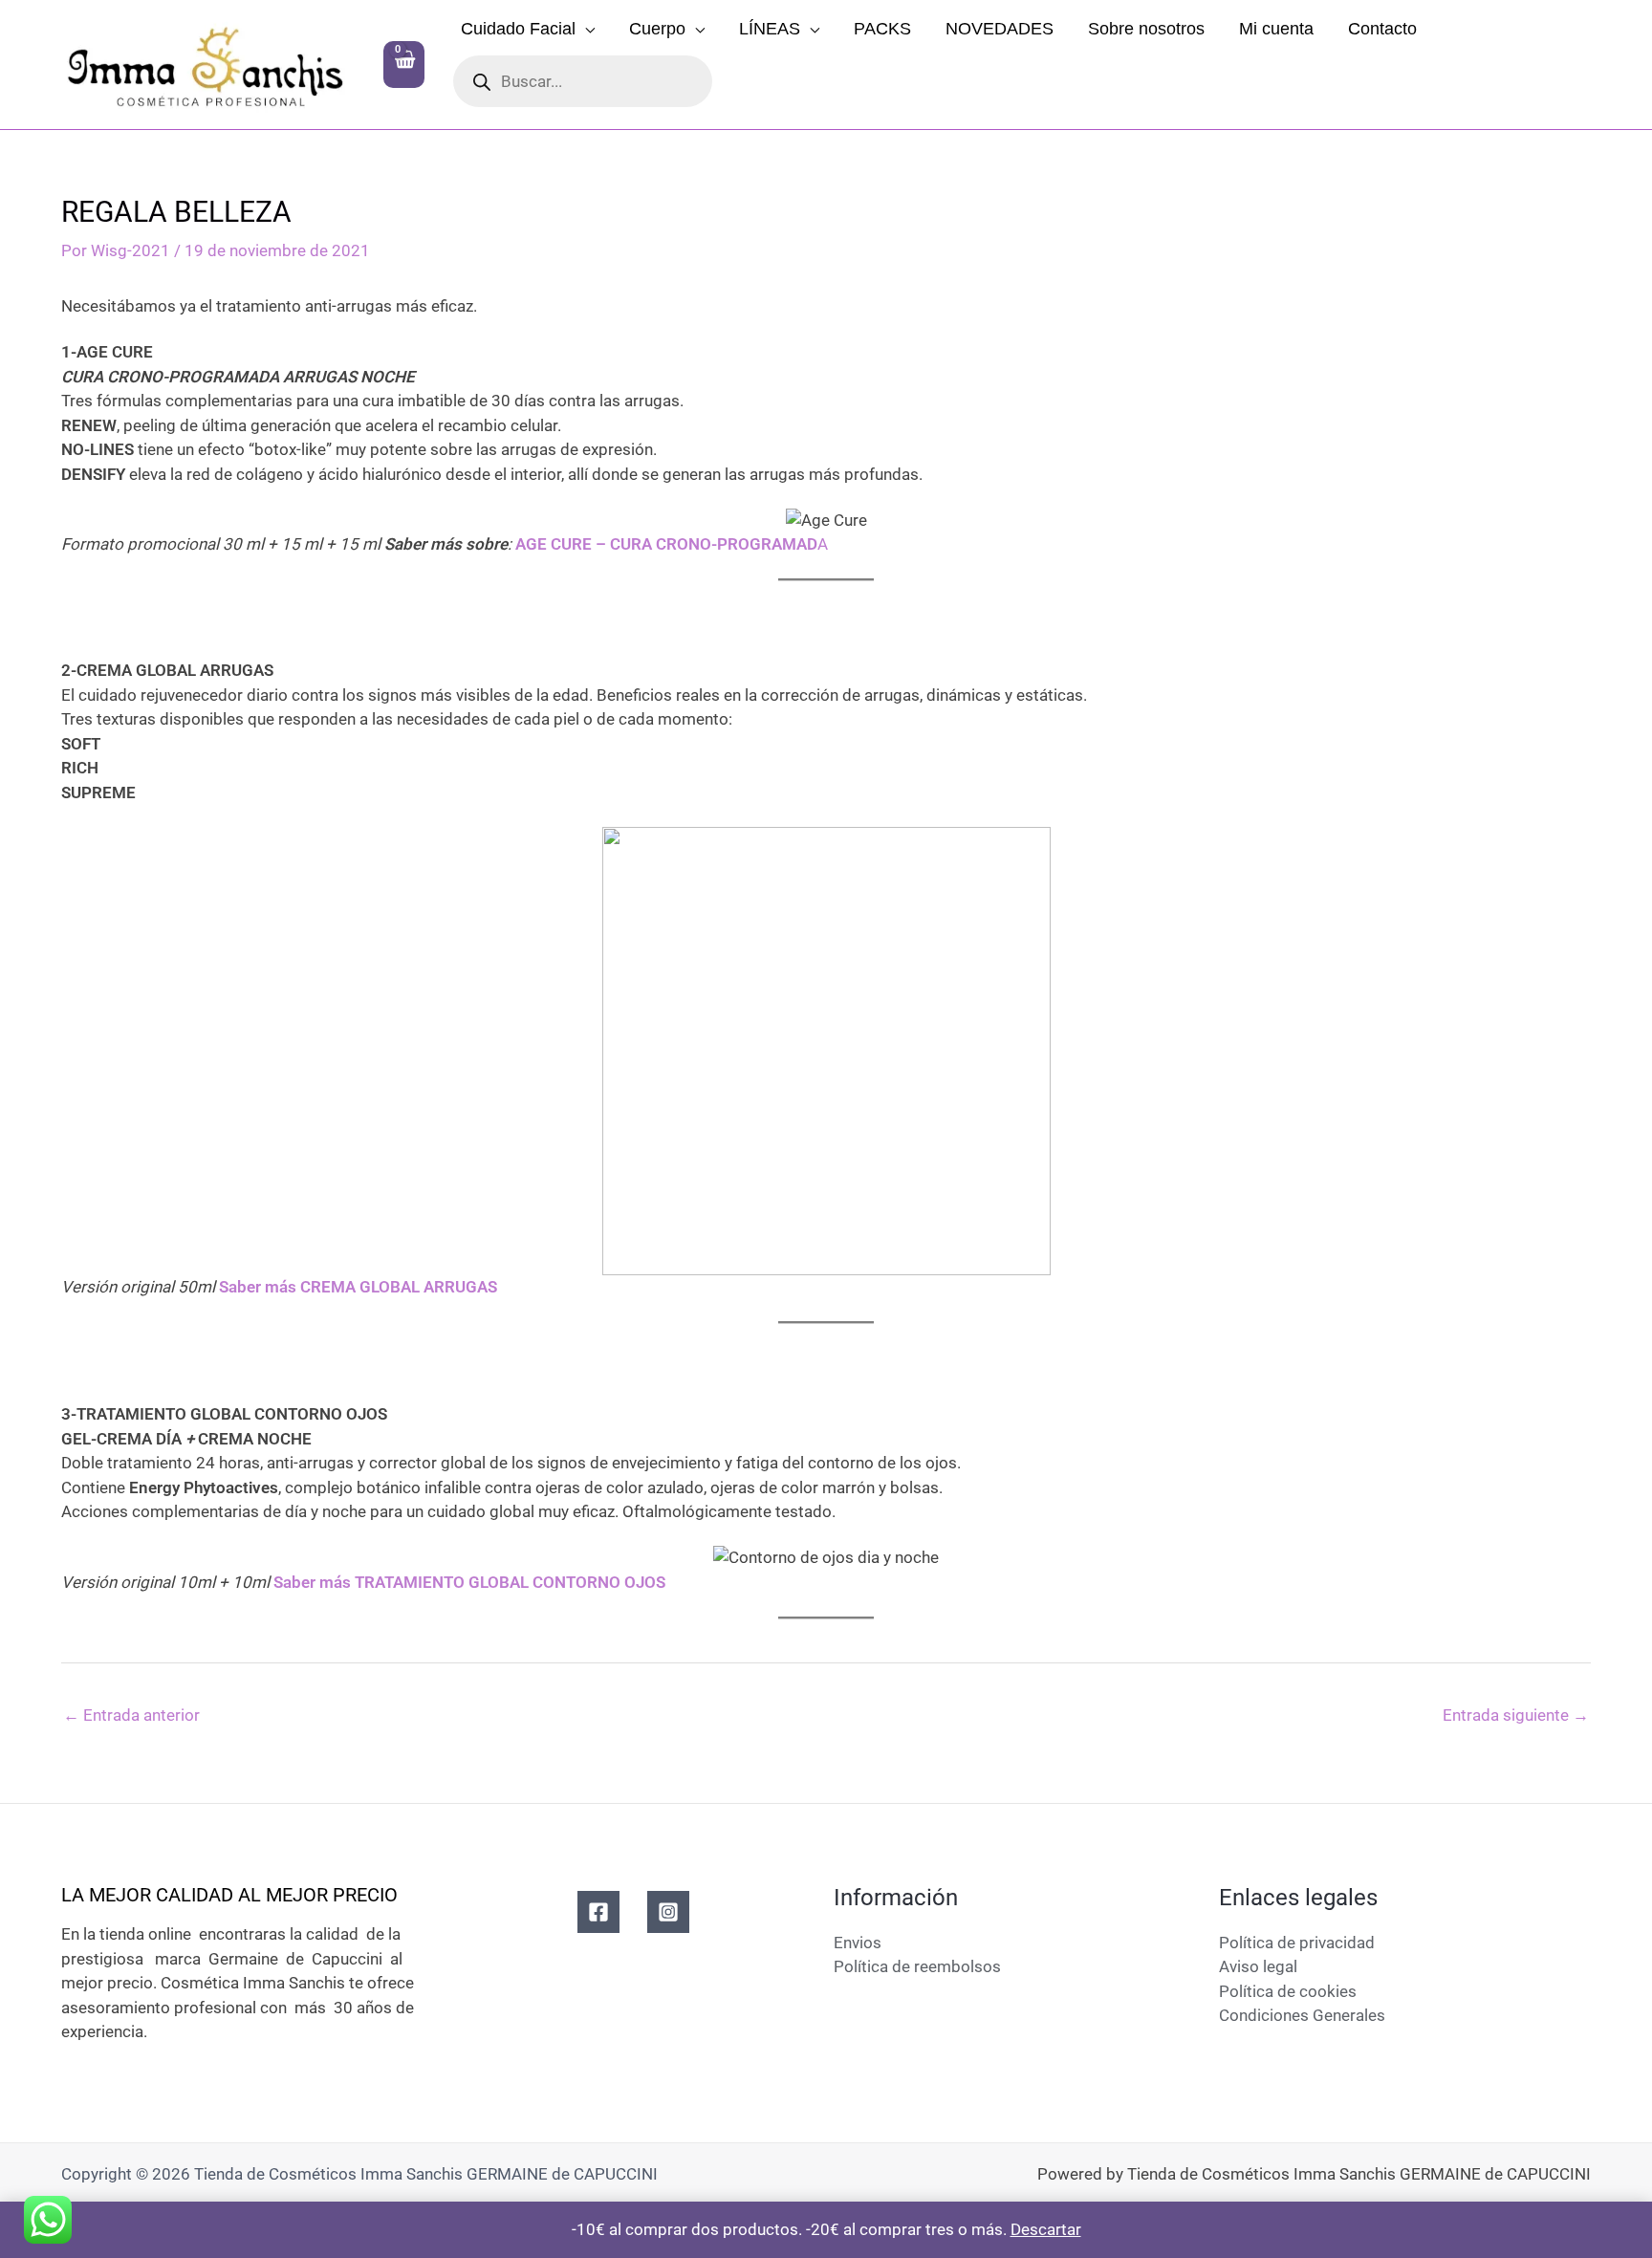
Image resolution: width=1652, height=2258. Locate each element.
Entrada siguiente (1516, 1715)
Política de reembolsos (917, 1966)
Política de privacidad (1297, 1943)
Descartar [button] (1046, 2229)
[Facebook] (598, 1912)
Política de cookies (1288, 1991)
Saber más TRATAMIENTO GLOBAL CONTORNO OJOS (469, 1582)
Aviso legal (1258, 1966)
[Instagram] (668, 1912)
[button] (585, 29)
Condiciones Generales (1302, 2015)
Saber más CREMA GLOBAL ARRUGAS (358, 1287)
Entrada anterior (131, 1715)
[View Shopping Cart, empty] (404, 65)
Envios (858, 1943)
